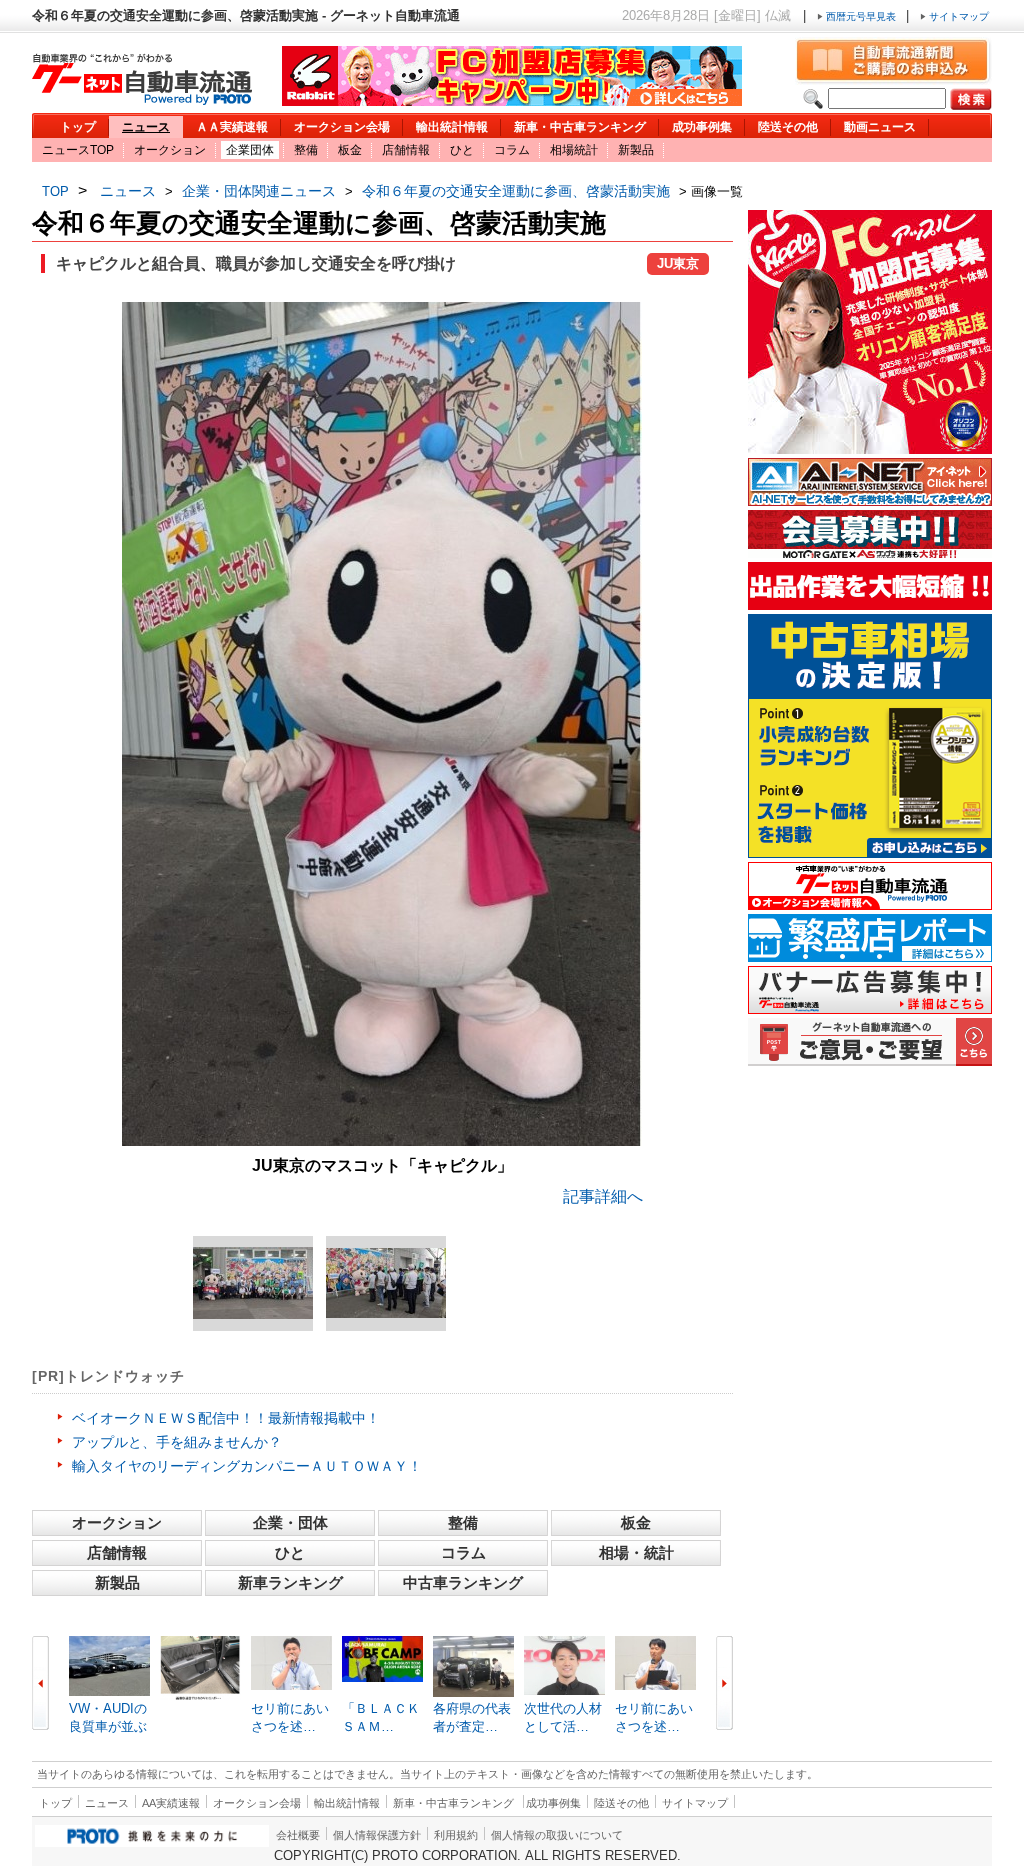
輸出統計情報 (452, 127)
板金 (350, 150)
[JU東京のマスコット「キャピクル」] (382, 1140)
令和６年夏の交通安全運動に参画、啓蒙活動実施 (516, 191)
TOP (55, 191)
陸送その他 (788, 127)
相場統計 (574, 150)
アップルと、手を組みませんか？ (177, 1442)
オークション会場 (342, 127)
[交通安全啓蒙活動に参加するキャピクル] (386, 1283)
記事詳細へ (603, 1196)
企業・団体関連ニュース (259, 191)
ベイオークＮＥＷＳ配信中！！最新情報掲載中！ (226, 1418)
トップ (78, 127)
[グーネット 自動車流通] (142, 99)
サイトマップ (957, 16)
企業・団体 (290, 1522)
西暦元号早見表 (861, 16)
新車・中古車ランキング (580, 127)
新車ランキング (290, 1582)
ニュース (146, 127)
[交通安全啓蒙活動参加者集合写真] (253, 1283)
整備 (306, 150)
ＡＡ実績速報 (232, 127)
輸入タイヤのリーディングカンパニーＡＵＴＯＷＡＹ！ (247, 1466)
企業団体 (250, 150)
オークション (170, 150)
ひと (462, 150)
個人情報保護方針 (377, 1835)
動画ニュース (880, 127)
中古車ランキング (463, 1582)
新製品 (636, 150)
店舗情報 (406, 150)
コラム (512, 150)
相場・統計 (636, 1552)
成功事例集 (702, 127)
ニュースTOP (78, 150)
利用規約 (456, 1835)
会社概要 (298, 1835)
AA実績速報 (171, 1803)
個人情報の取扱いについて (557, 1835)
